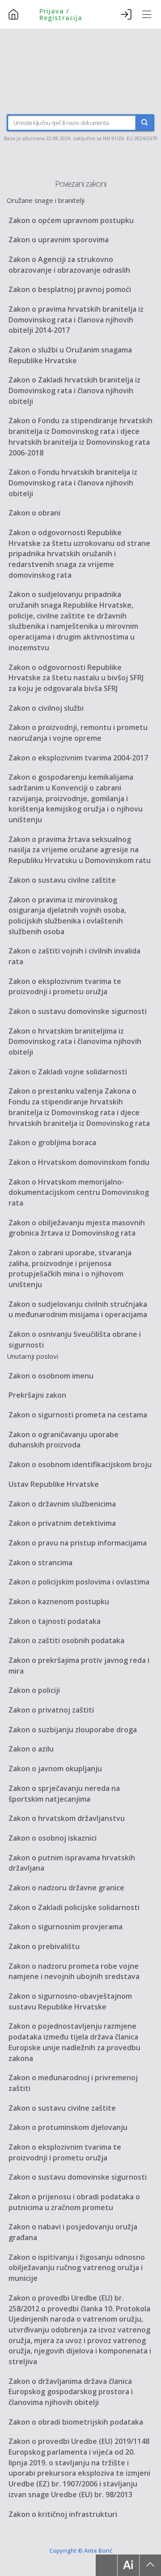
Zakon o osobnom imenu (51, 1376)
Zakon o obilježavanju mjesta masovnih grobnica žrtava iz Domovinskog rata (77, 1228)
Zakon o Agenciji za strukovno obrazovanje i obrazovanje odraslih (69, 265)
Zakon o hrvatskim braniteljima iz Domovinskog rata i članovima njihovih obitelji (75, 1041)
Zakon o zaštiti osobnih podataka (66, 1640)
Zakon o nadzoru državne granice (66, 1888)
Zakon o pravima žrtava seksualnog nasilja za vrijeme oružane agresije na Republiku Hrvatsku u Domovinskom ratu (80, 850)
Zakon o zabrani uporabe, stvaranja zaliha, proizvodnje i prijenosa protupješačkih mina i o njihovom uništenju (70, 1269)
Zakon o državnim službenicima (62, 1504)
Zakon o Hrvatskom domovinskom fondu (79, 1162)
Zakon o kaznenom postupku (59, 1601)
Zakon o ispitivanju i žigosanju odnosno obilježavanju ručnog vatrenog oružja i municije (77, 2268)
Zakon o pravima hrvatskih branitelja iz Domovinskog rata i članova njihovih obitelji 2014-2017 (76, 320)
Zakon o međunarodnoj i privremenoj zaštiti (73, 2083)
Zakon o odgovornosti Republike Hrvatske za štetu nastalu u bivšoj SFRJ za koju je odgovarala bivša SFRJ (76, 678)
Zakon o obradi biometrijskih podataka (76, 2422)
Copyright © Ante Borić (81, 2550)
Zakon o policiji (34, 1690)
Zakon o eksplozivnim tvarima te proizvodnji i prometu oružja (65, 987)
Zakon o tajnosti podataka (55, 1621)
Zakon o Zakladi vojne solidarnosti (68, 1072)
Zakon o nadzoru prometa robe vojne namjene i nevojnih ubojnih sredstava (74, 1971)
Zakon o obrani (34, 513)
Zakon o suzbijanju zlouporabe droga (73, 1730)
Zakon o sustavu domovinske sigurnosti (78, 1011)
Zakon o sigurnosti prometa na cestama (78, 1415)
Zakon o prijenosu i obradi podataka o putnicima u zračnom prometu (74, 2202)
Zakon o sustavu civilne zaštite (62, 880)
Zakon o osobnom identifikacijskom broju (80, 1464)
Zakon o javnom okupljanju (55, 1769)
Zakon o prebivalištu (44, 1946)
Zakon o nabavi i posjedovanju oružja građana (73, 2232)
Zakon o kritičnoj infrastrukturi (63, 2514)
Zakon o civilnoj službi (46, 708)
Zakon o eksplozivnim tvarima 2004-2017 (78, 758)
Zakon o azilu (31, 1749)
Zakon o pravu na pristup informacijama (78, 1543)
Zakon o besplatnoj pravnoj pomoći (70, 289)
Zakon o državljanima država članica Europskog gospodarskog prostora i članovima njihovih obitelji (71, 2392)
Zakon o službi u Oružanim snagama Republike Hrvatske (70, 355)
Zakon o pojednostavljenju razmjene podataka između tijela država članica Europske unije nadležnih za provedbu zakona (74, 2042)
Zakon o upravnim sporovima (59, 240)
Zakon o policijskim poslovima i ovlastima (79, 1582)
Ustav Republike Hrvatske (54, 1484)
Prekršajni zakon (37, 1395)
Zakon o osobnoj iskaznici (53, 1838)
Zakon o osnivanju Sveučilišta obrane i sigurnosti (75, 1340)
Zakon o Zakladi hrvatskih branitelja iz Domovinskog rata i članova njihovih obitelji (74, 390)
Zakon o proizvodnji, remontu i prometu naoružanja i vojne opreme (78, 733)
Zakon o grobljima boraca (52, 1142)
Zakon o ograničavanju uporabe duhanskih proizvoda (64, 1440)
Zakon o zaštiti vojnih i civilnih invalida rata (74, 956)
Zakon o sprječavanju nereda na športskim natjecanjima (64, 1794)
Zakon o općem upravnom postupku (71, 220)
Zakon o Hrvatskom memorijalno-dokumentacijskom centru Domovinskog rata (79, 1192)
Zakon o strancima (40, 1563)
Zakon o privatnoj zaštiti (51, 1710)
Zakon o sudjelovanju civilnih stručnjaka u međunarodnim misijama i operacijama (78, 1309)
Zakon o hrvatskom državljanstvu (67, 1818)
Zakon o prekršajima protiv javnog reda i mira (79, 1666)
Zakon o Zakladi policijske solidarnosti (74, 1907)
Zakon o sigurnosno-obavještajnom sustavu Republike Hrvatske (70, 2001)
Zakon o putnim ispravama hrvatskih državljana (72, 1863)
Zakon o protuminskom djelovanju (68, 2127)
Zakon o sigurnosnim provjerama (66, 1927)
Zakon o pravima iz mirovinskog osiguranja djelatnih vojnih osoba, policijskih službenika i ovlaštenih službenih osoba (67, 916)
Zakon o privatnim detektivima (62, 1523)
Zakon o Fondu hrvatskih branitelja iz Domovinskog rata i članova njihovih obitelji (73, 483)
